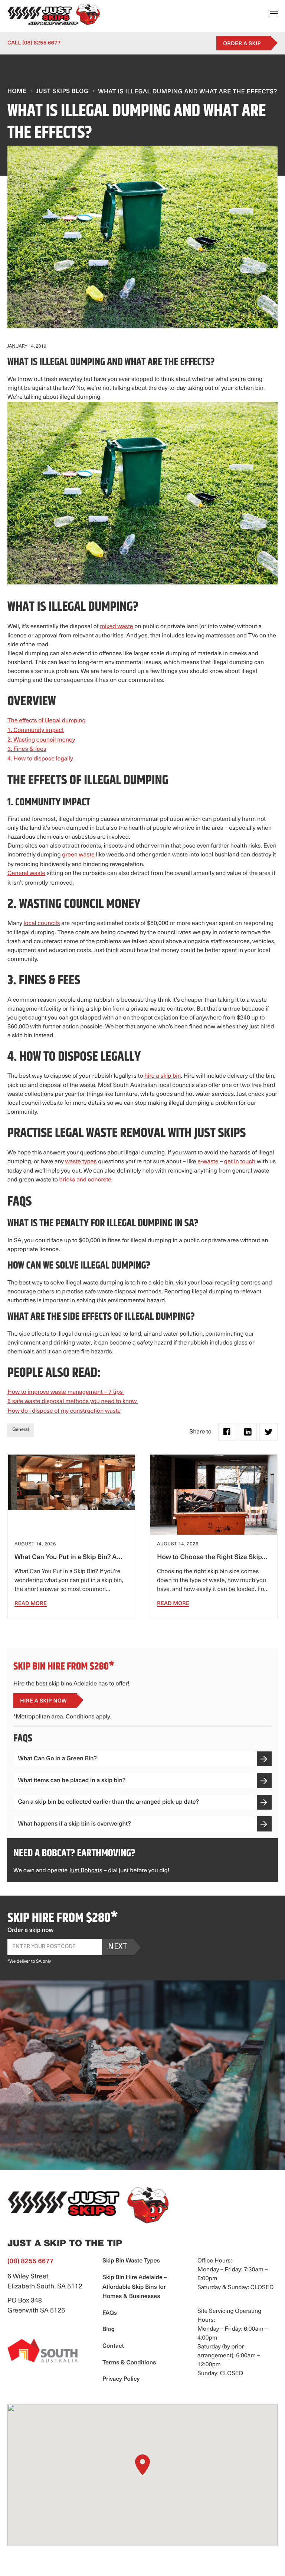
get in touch (240, 1162)
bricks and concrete (86, 1180)
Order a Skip (242, 44)
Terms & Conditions (129, 2363)
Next (118, 1947)
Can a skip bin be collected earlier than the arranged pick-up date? (109, 1803)
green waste (78, 855)
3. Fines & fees (27, 749)
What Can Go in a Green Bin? (58, 1759)
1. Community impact (36, 730)
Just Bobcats (86, 1871)
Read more (31, 1604)
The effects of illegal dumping (47, 721)
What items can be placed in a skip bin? (72, 1781)
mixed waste (116, 627)
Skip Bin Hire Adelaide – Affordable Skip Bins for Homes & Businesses (135, 2287)
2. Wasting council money (41, 740)
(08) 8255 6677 (34, 43)
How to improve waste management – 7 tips (66, 1392)
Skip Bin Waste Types (131, 2261)
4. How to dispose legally (40, 759)
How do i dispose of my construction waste (64, 1411)
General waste (26, 873)
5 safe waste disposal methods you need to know (73, 1402)
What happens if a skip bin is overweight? (75, 1824)
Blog (109, 2330)
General (21, 1430)
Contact (113, 2346)
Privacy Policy (121, 2379)
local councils (42, 924)
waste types (81, 1162)
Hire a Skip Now (43, 1701)
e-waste (208, 1162)
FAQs (110, 2313)
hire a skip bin (163, 1076)
